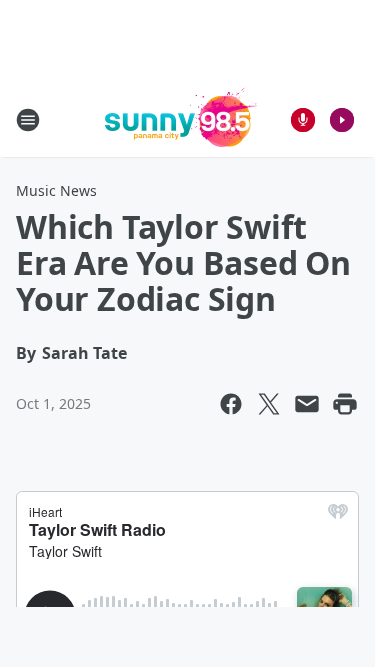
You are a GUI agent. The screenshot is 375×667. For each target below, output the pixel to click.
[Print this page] (345, 404)
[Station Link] (181, 119)
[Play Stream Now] (342, 120)
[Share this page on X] (269, 404)
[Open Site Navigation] (28, 120)
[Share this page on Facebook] (231, 404)
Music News (56, 190)
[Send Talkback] (303, 120)
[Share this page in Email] (307, 404)
